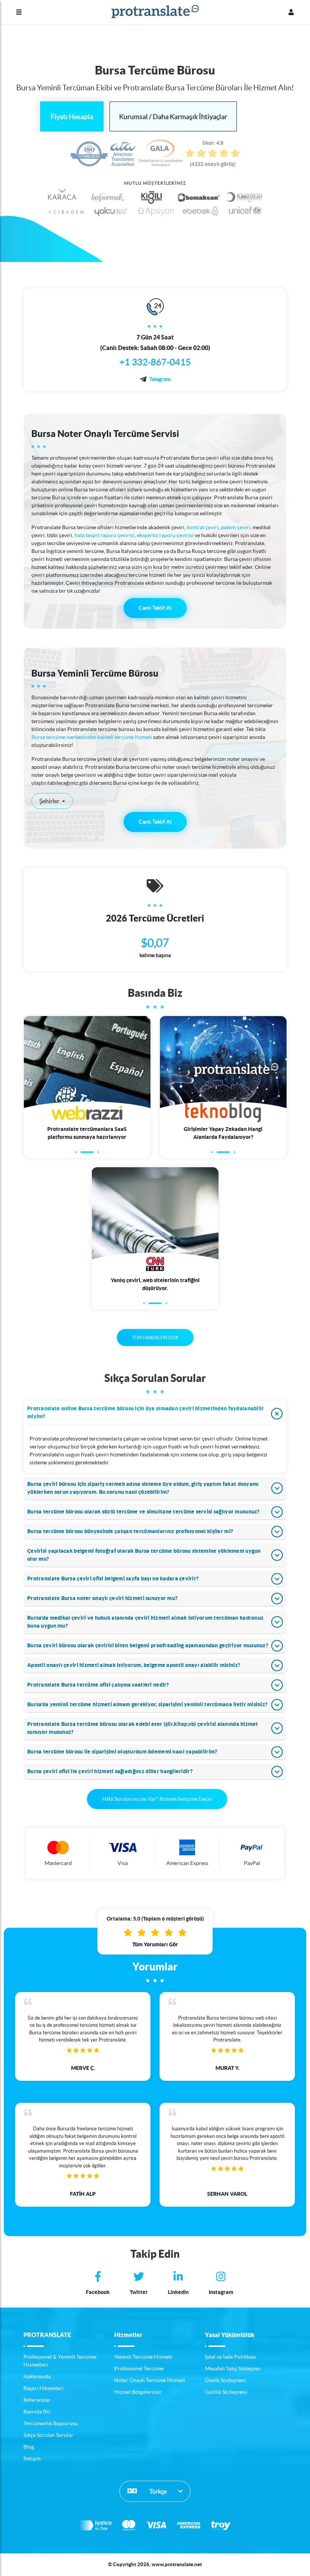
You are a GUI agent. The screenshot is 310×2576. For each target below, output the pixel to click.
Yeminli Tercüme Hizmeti (143, 2357)
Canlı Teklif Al (155, 608)
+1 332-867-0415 (155, 362)
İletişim (32, 2458)
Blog (29, 2447)
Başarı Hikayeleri (43, 2388)
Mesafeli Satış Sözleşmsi (233, 2368)
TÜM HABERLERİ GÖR (155, 1338)
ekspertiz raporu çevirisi (165, 535)
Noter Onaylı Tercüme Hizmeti (150, 2380)
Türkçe (157, 2491)
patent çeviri (236, 527)
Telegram (160, 379)
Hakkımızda (37, 2376)
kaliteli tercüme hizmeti (125, 737)
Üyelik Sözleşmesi (225, 2380)
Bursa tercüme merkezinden (64, 737)
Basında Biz (37, 2412)
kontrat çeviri (203, 527)
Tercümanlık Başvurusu (51, 2423)
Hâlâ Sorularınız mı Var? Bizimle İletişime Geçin (157, 1799)
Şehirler (50, 801)
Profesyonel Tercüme (139, 2368)
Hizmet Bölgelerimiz (138, 2392)
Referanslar (37, 2400)
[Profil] (291, 12)
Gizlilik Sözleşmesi (226, 2392)
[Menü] (19, 12)
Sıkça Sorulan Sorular (48, 2435)
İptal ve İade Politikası (230, 2357)
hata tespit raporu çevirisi (105, 535)
